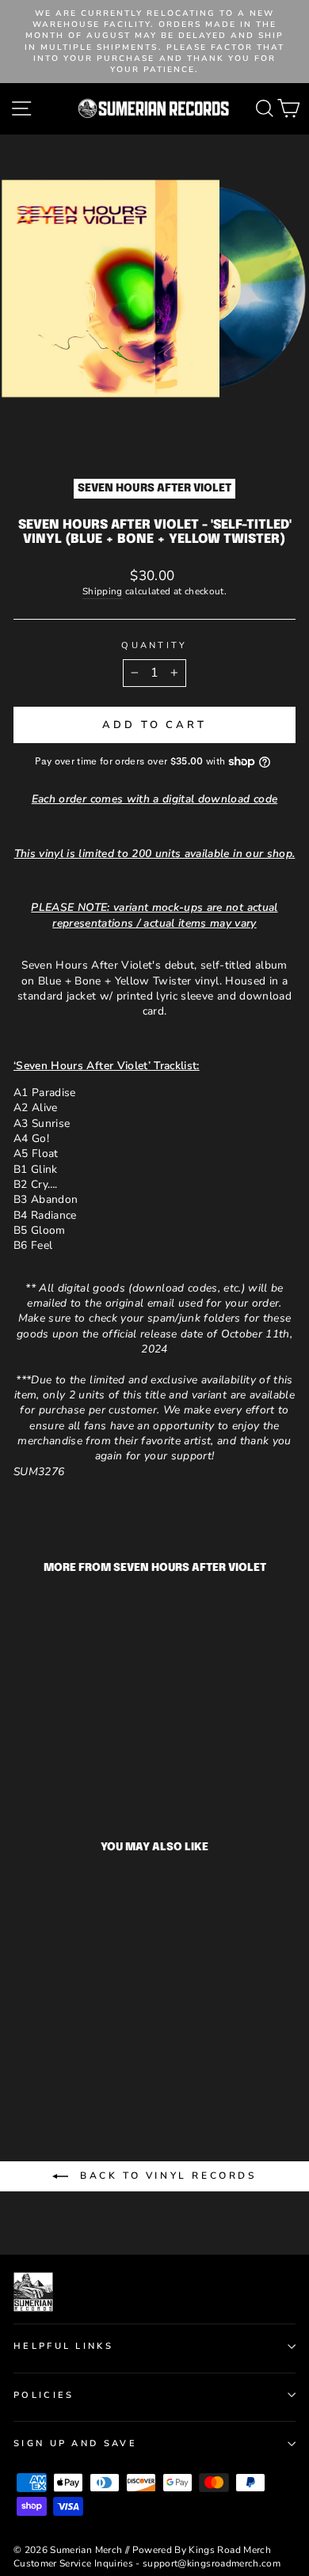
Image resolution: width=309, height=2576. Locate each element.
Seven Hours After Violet (154, 488)
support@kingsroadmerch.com (212, 2563)
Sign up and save (75, 2443)
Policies (44, 2395)
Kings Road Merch (230, 2550)
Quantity (154, 645)
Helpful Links (63, 2346)
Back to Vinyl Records (165, 2176)
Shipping (103, 591)
